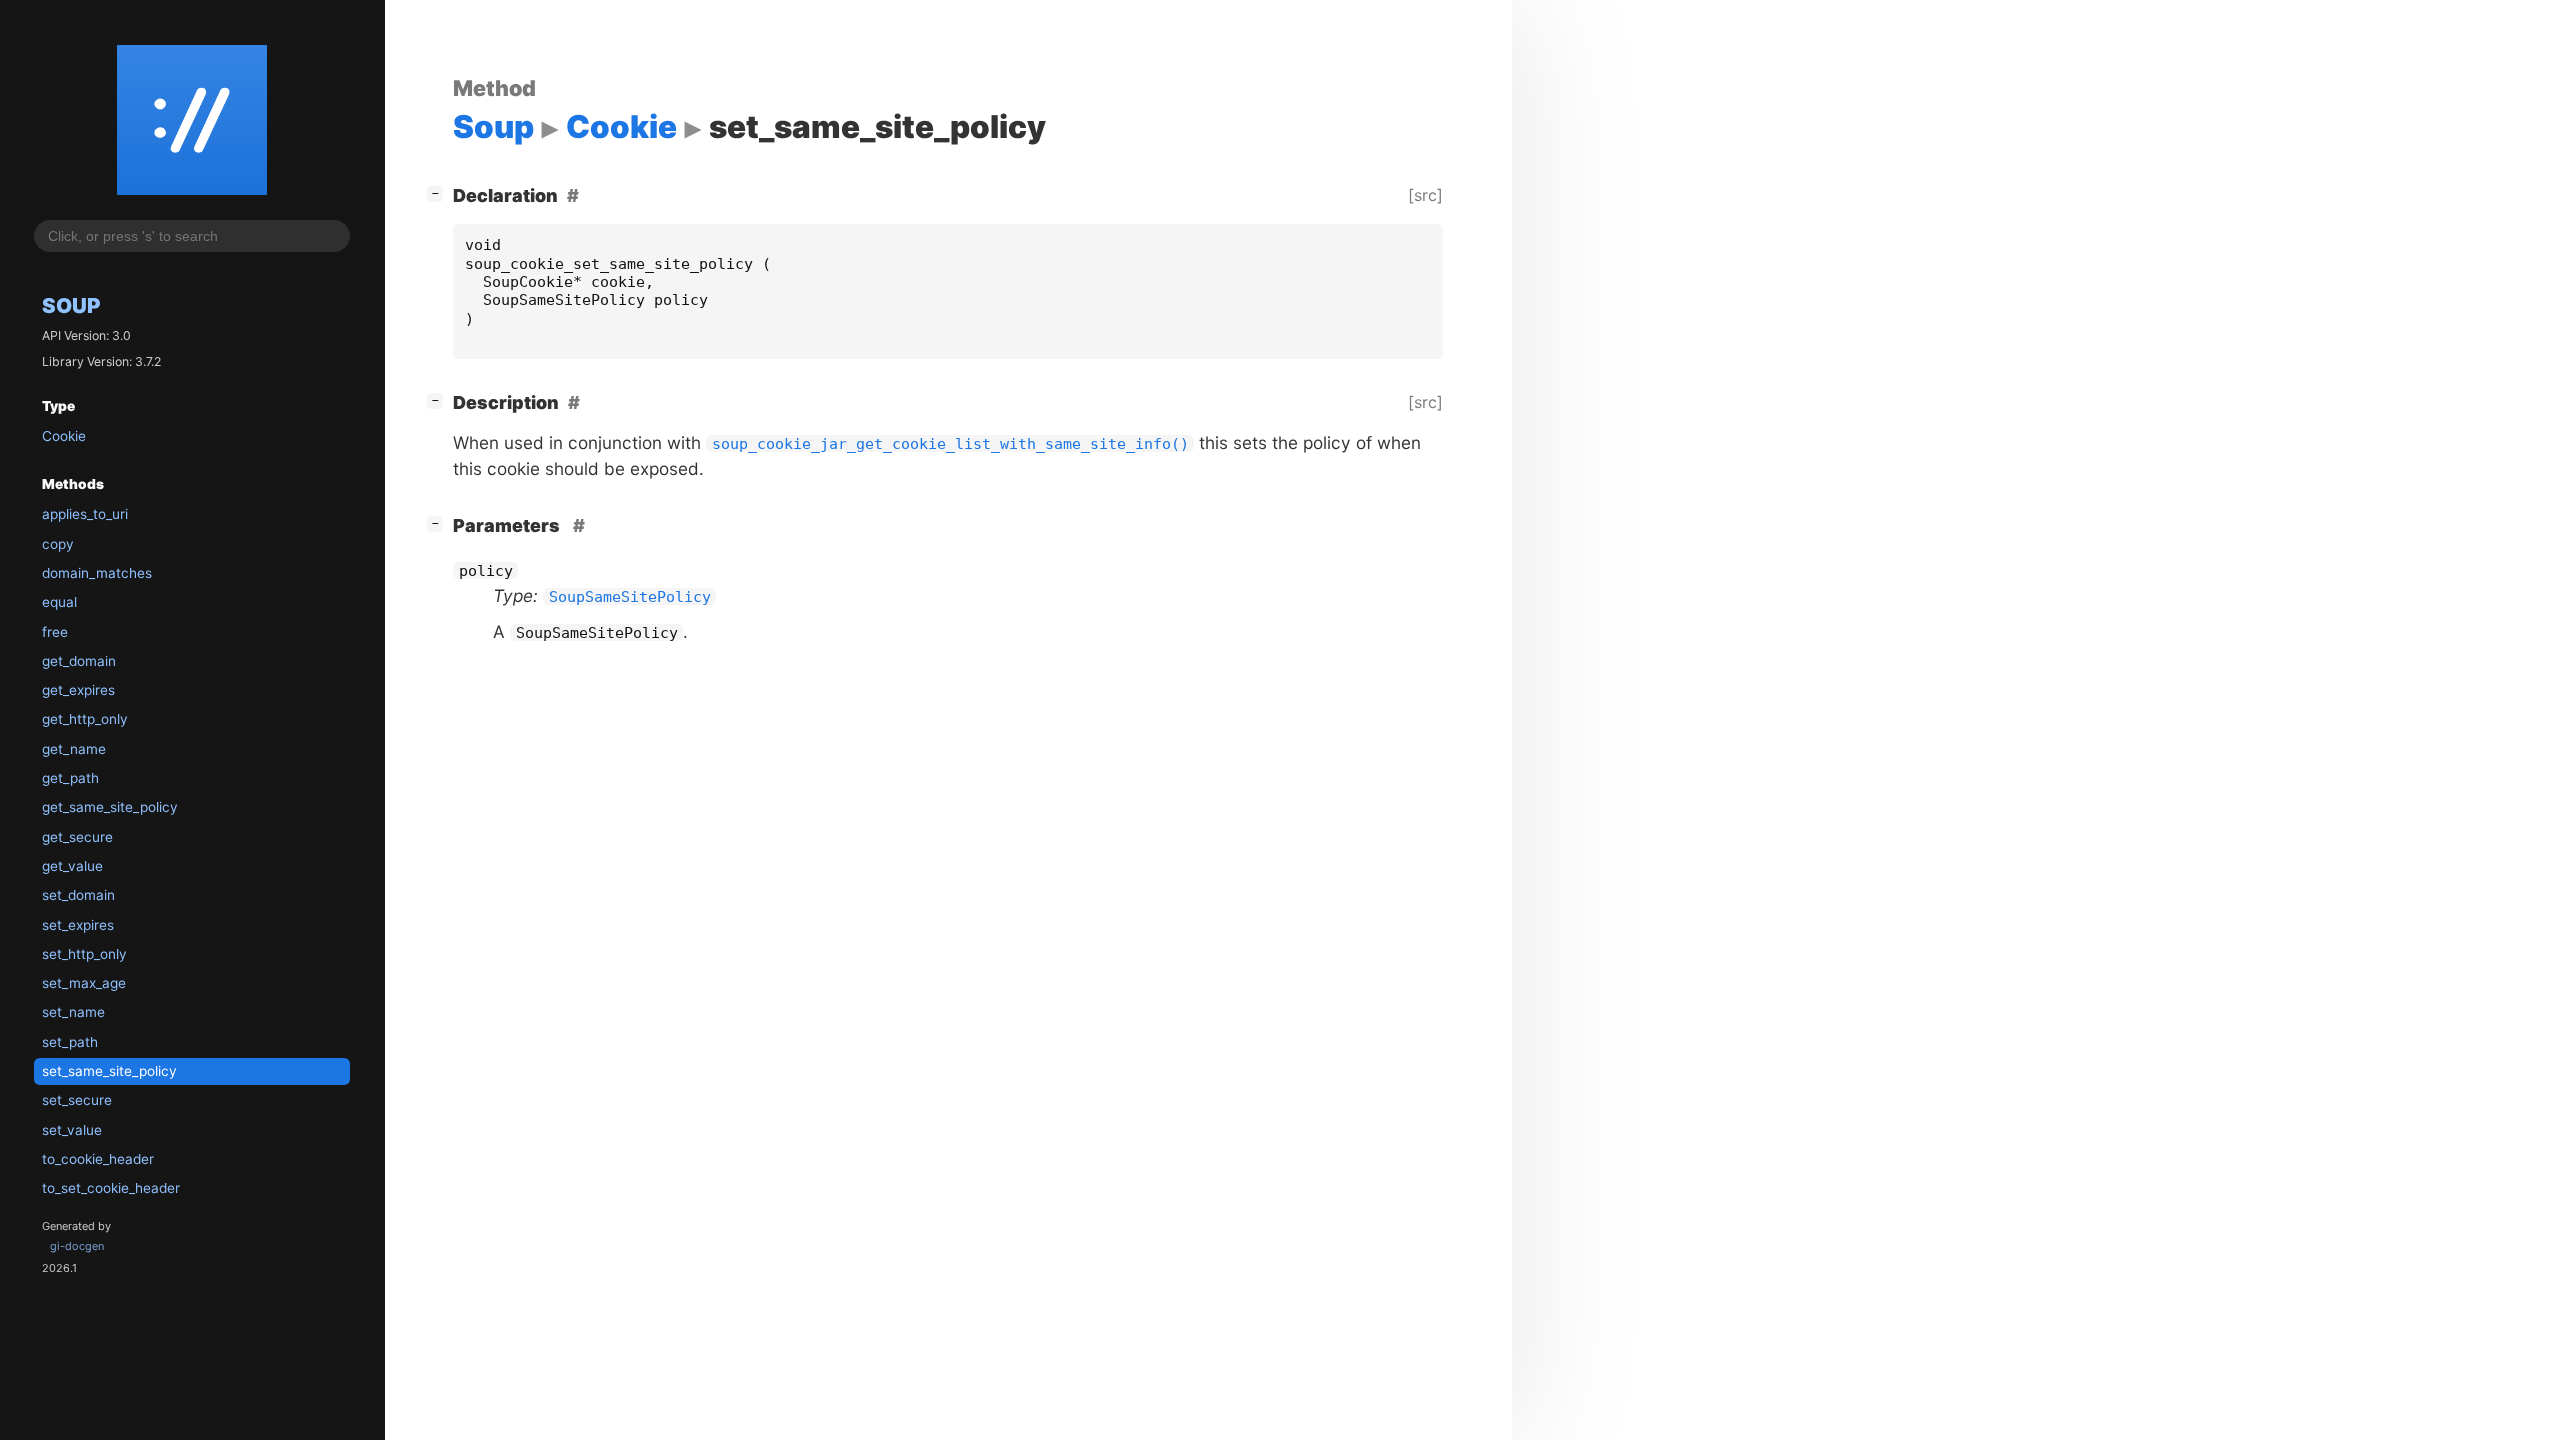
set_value (72, 1130)
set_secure (77, 1100)
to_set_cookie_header (111, 1188)
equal (59, 602)
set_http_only (84, 954)
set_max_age (84, 983)
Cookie (64, 436)
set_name (73, 1012)
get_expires (78, 690)
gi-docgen (77, 1246)
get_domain (79, 661)
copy (58, 544)
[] (439, 193)
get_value (72, 866)
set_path (70, 1042)
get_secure (77, 837)
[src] (1425, 195)
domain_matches (97, 573)
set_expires (78, 925)
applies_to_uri (85, 514)
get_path (70, 778)
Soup (71, 305)
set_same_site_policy (109, 1071)
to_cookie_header (98, 1159)
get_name (74, 749)
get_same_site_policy (110, 807)
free (55, 632)
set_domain (78, 895)
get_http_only (85, 719)
